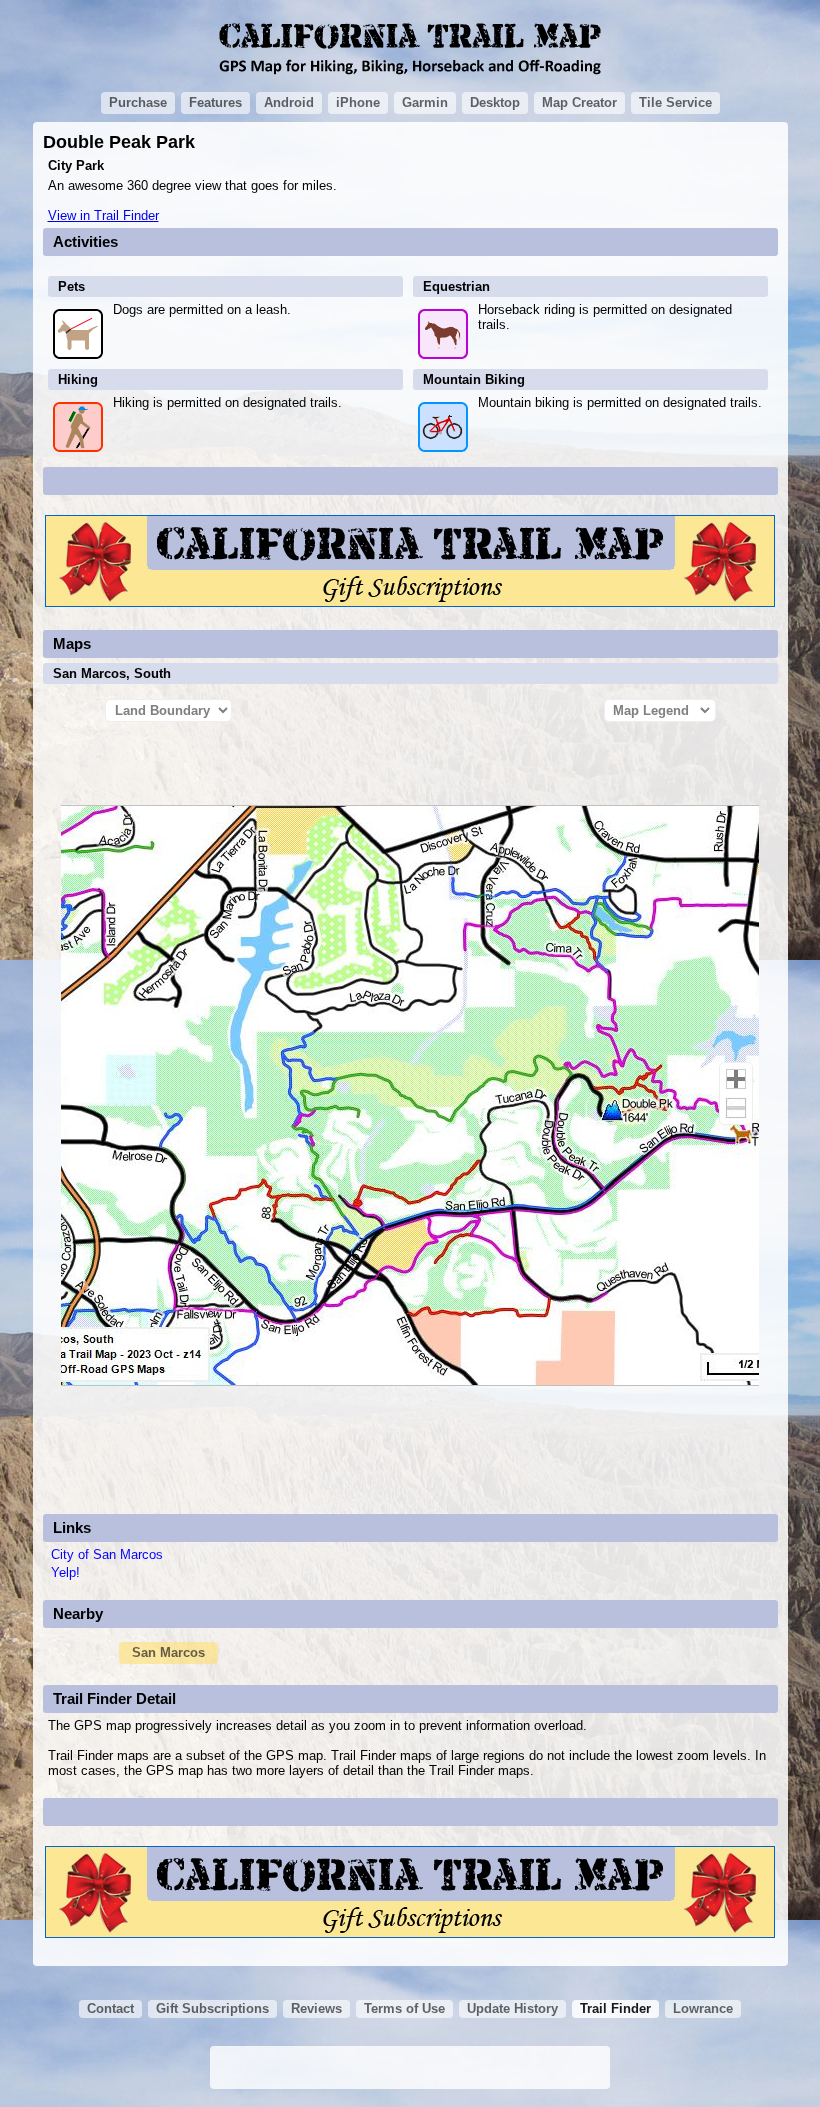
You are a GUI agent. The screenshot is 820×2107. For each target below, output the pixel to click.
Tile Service (675, 102)
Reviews (316, 2008)
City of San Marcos (107, 1554)
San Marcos (168, 1652)
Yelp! (65, 1572)
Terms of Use (404, 2008)
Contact (110, 2008)
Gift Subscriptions (212, 2008)
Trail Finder (615, 2008)
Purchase (138, 102)
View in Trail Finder (103, 215)
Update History (512, 2008)
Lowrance (703, 2008)
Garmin (425, 102)
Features (215, 102)
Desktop (495, 102)
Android (289, 102)
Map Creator (579, 102)
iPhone (358, 102)
